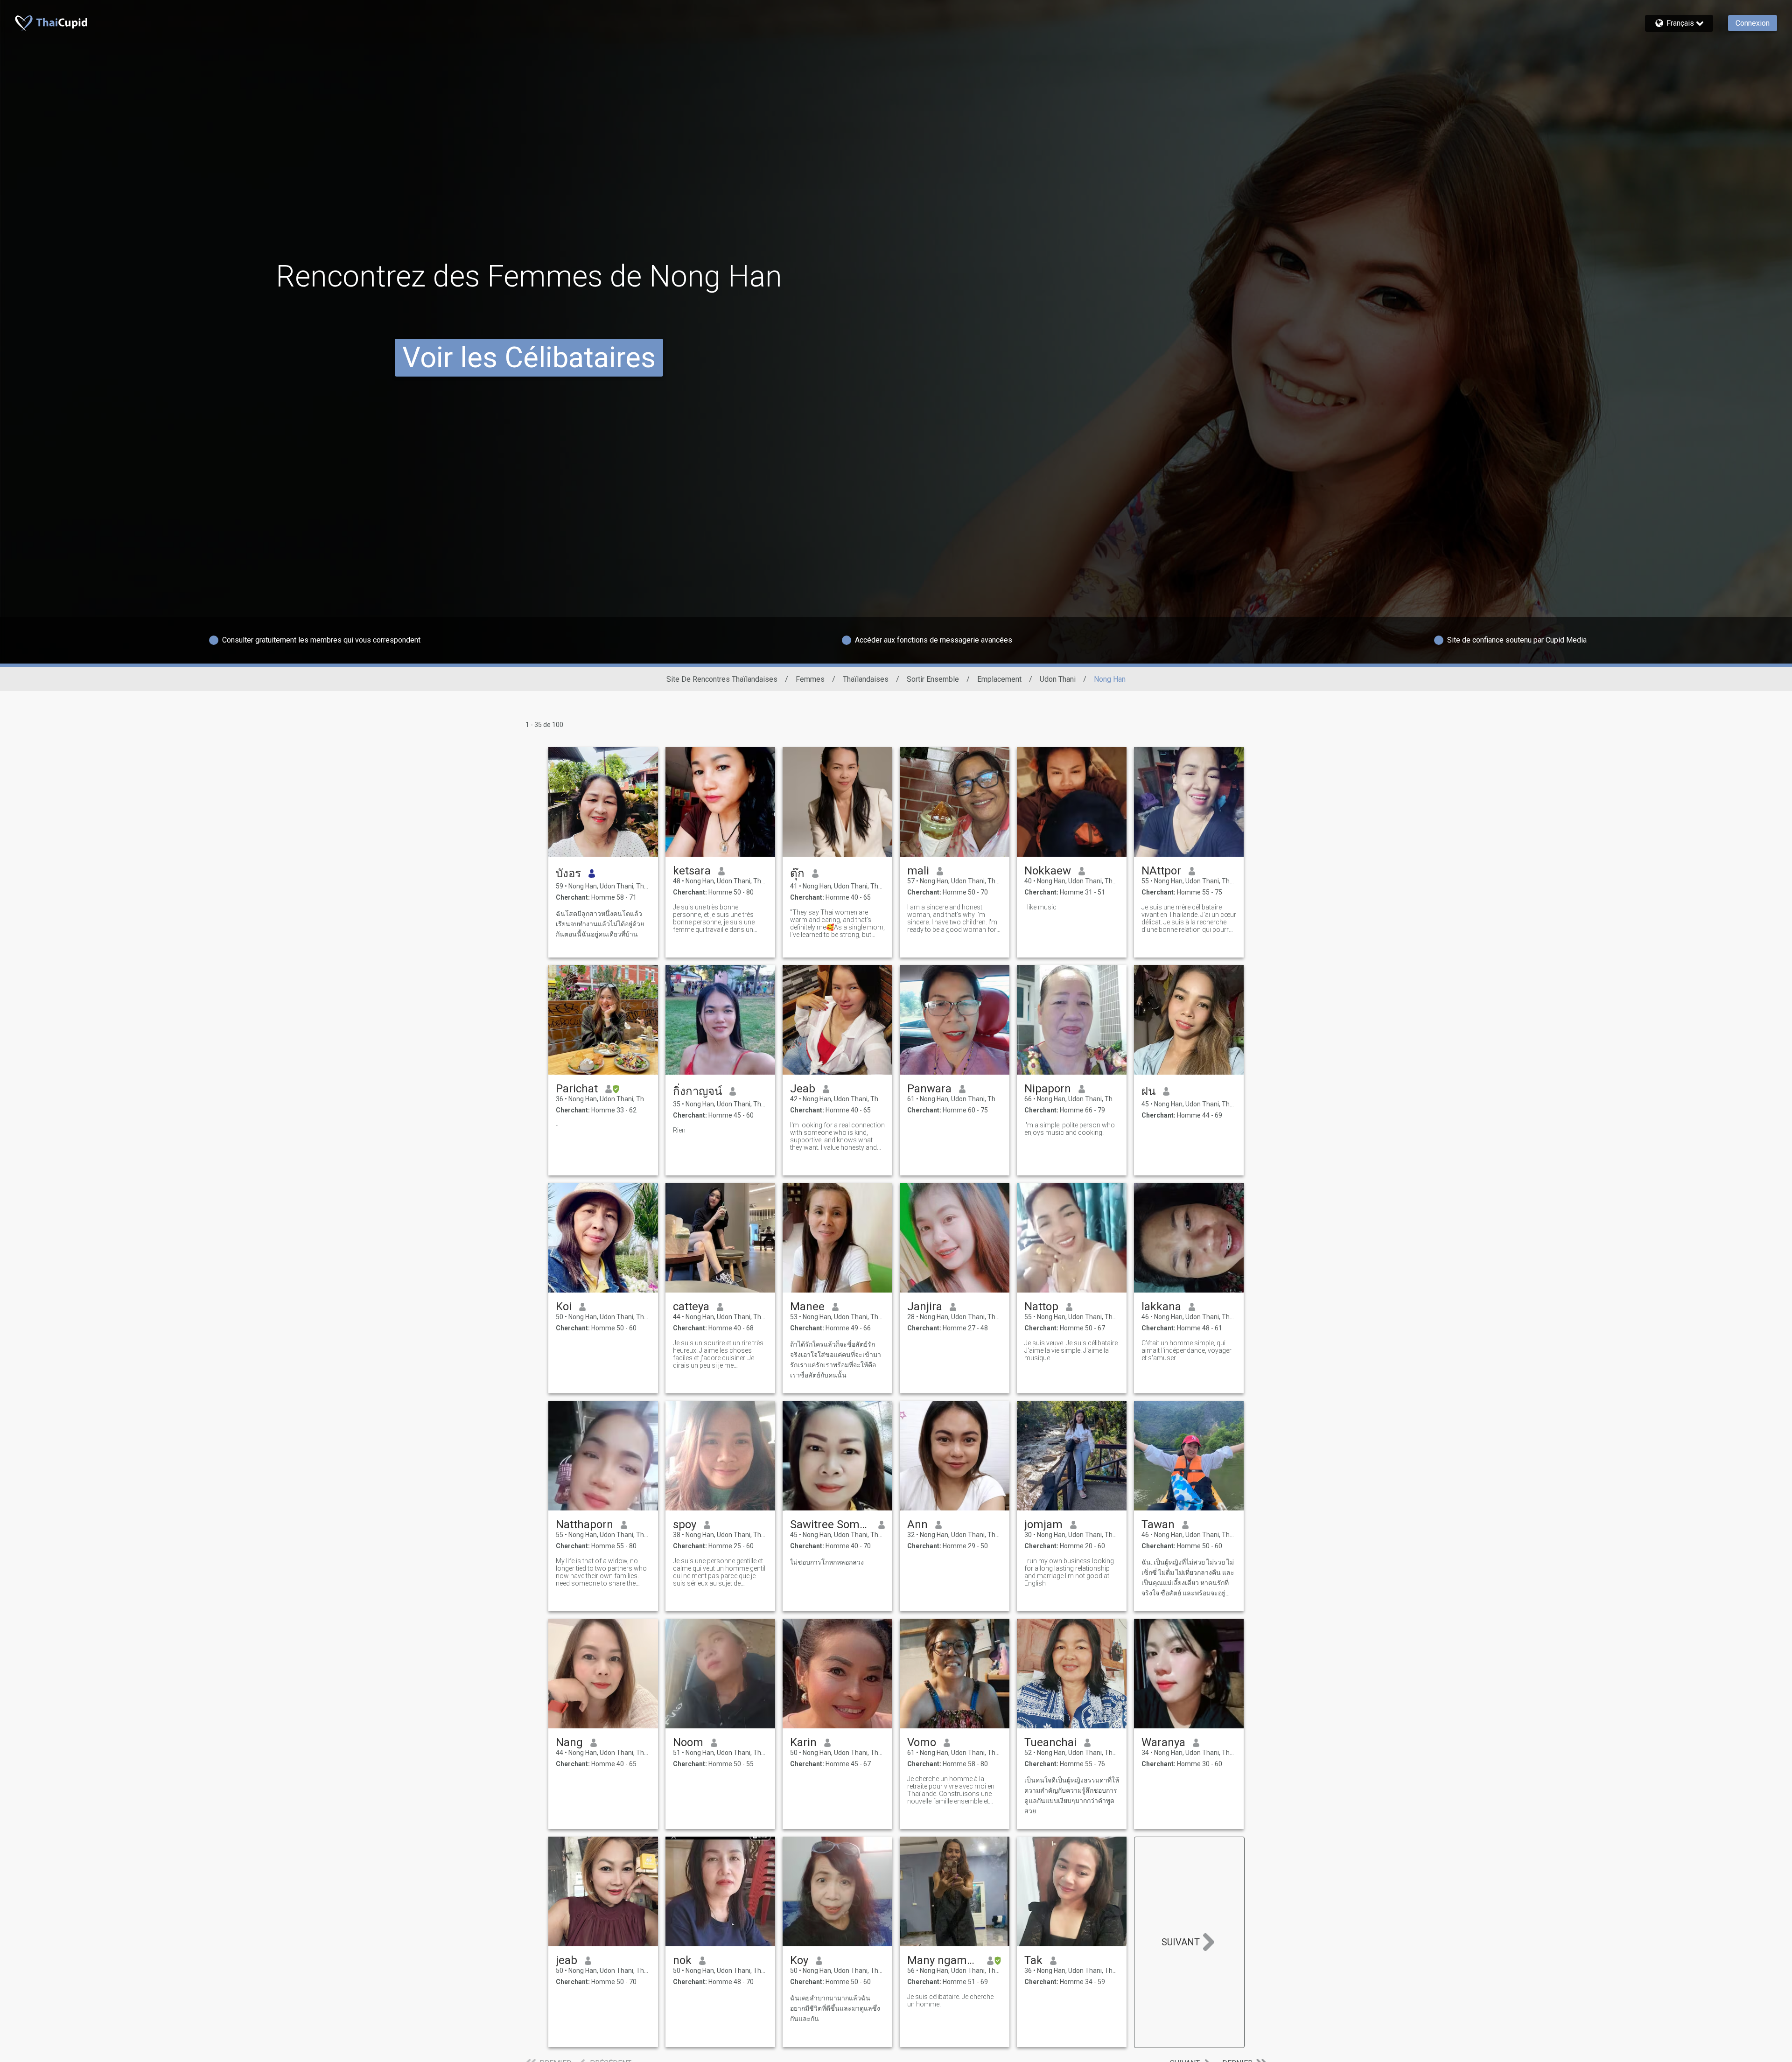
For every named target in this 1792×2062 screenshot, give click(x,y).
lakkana (1161, 1307)
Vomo (922, 1742)
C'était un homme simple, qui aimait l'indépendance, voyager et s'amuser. (1186, 1350)
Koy (799, 1960)
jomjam (1043, 1524)
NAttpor (1161, 871)
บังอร (568, 874)
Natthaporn (584, 1524)
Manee (807, 1307)
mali (918, 871)
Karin (803, 1742)
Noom (688, 1742)
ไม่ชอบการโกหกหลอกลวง (827, 1562)
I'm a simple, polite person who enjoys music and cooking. (1070, 1129)
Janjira (925, 1307)
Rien (679, 1130)
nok (682, 1960)
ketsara (692, 871)
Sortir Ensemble (933, 679)
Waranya (1163, 1742)
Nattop (1041, 1307)
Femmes (810, 679)
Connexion (1753, 23)
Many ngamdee (943, 1960)
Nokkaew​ (1048, 871)
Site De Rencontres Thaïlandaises (722, 679)
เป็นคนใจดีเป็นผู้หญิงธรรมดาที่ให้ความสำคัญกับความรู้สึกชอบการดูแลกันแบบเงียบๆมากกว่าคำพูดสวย (1072, 1796)
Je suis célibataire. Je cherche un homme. (950, 2000)
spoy (685, 1524)
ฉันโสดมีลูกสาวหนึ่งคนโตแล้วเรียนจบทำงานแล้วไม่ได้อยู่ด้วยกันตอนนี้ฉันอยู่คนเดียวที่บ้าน (600, 924)
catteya (691, 1307)
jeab (567, 1960)
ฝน (1148, 1091)
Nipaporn (1048, 1089)
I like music (1040, 907)
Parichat (577, 1089)
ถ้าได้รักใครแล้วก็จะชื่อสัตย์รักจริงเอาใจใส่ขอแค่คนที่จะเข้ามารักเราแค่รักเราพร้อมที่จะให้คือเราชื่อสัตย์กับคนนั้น (836, 1360)
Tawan (1158, 1524)
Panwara (929, 1089)
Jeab (803, 1089)
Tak (1033, 1960)
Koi (564, 1307)
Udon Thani (1058, 679)
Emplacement (999, 679)
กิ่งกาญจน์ (697, 1091)
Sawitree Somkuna (830, 1524)
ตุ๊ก (797, 874)
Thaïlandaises (866, 679)
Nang (569, 1742)
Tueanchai (1050, 1742)
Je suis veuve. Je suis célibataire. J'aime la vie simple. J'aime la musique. (1072, 1350)
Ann (917, 1524)
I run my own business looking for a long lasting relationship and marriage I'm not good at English (1069, 1572)
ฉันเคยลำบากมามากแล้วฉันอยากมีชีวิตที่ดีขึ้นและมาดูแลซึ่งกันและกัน (835, 2008)
